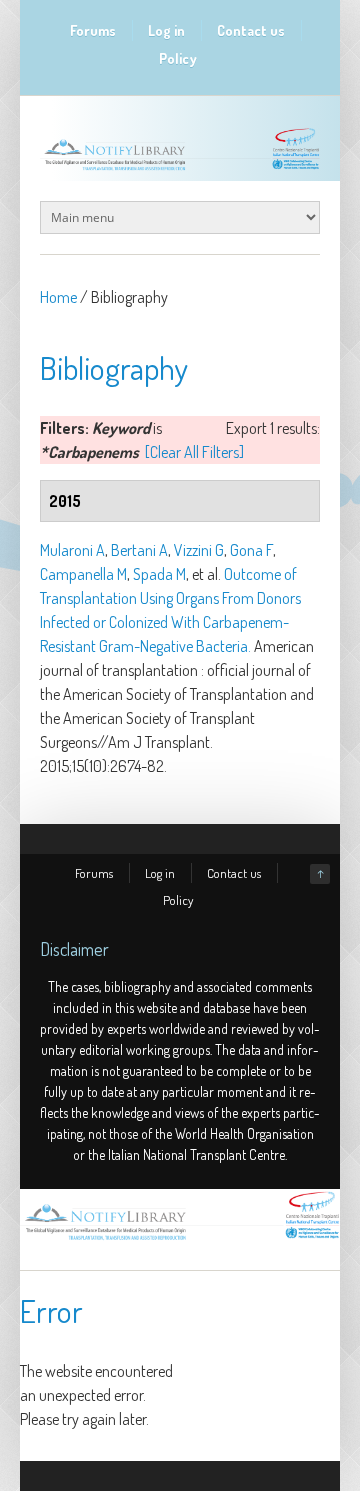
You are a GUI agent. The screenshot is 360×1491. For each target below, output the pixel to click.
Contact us (251, 30)
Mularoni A (72, 550)
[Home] (180, 1240)
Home (58, 297)
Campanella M (83, 574)
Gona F (251, 550)
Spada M (159, 574)
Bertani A (139, 550)
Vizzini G (199, 550)
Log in (166, 30)
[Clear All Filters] (194, 452)
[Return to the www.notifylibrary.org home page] (180, 170)
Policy (178, 58)
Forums (93, 30)
